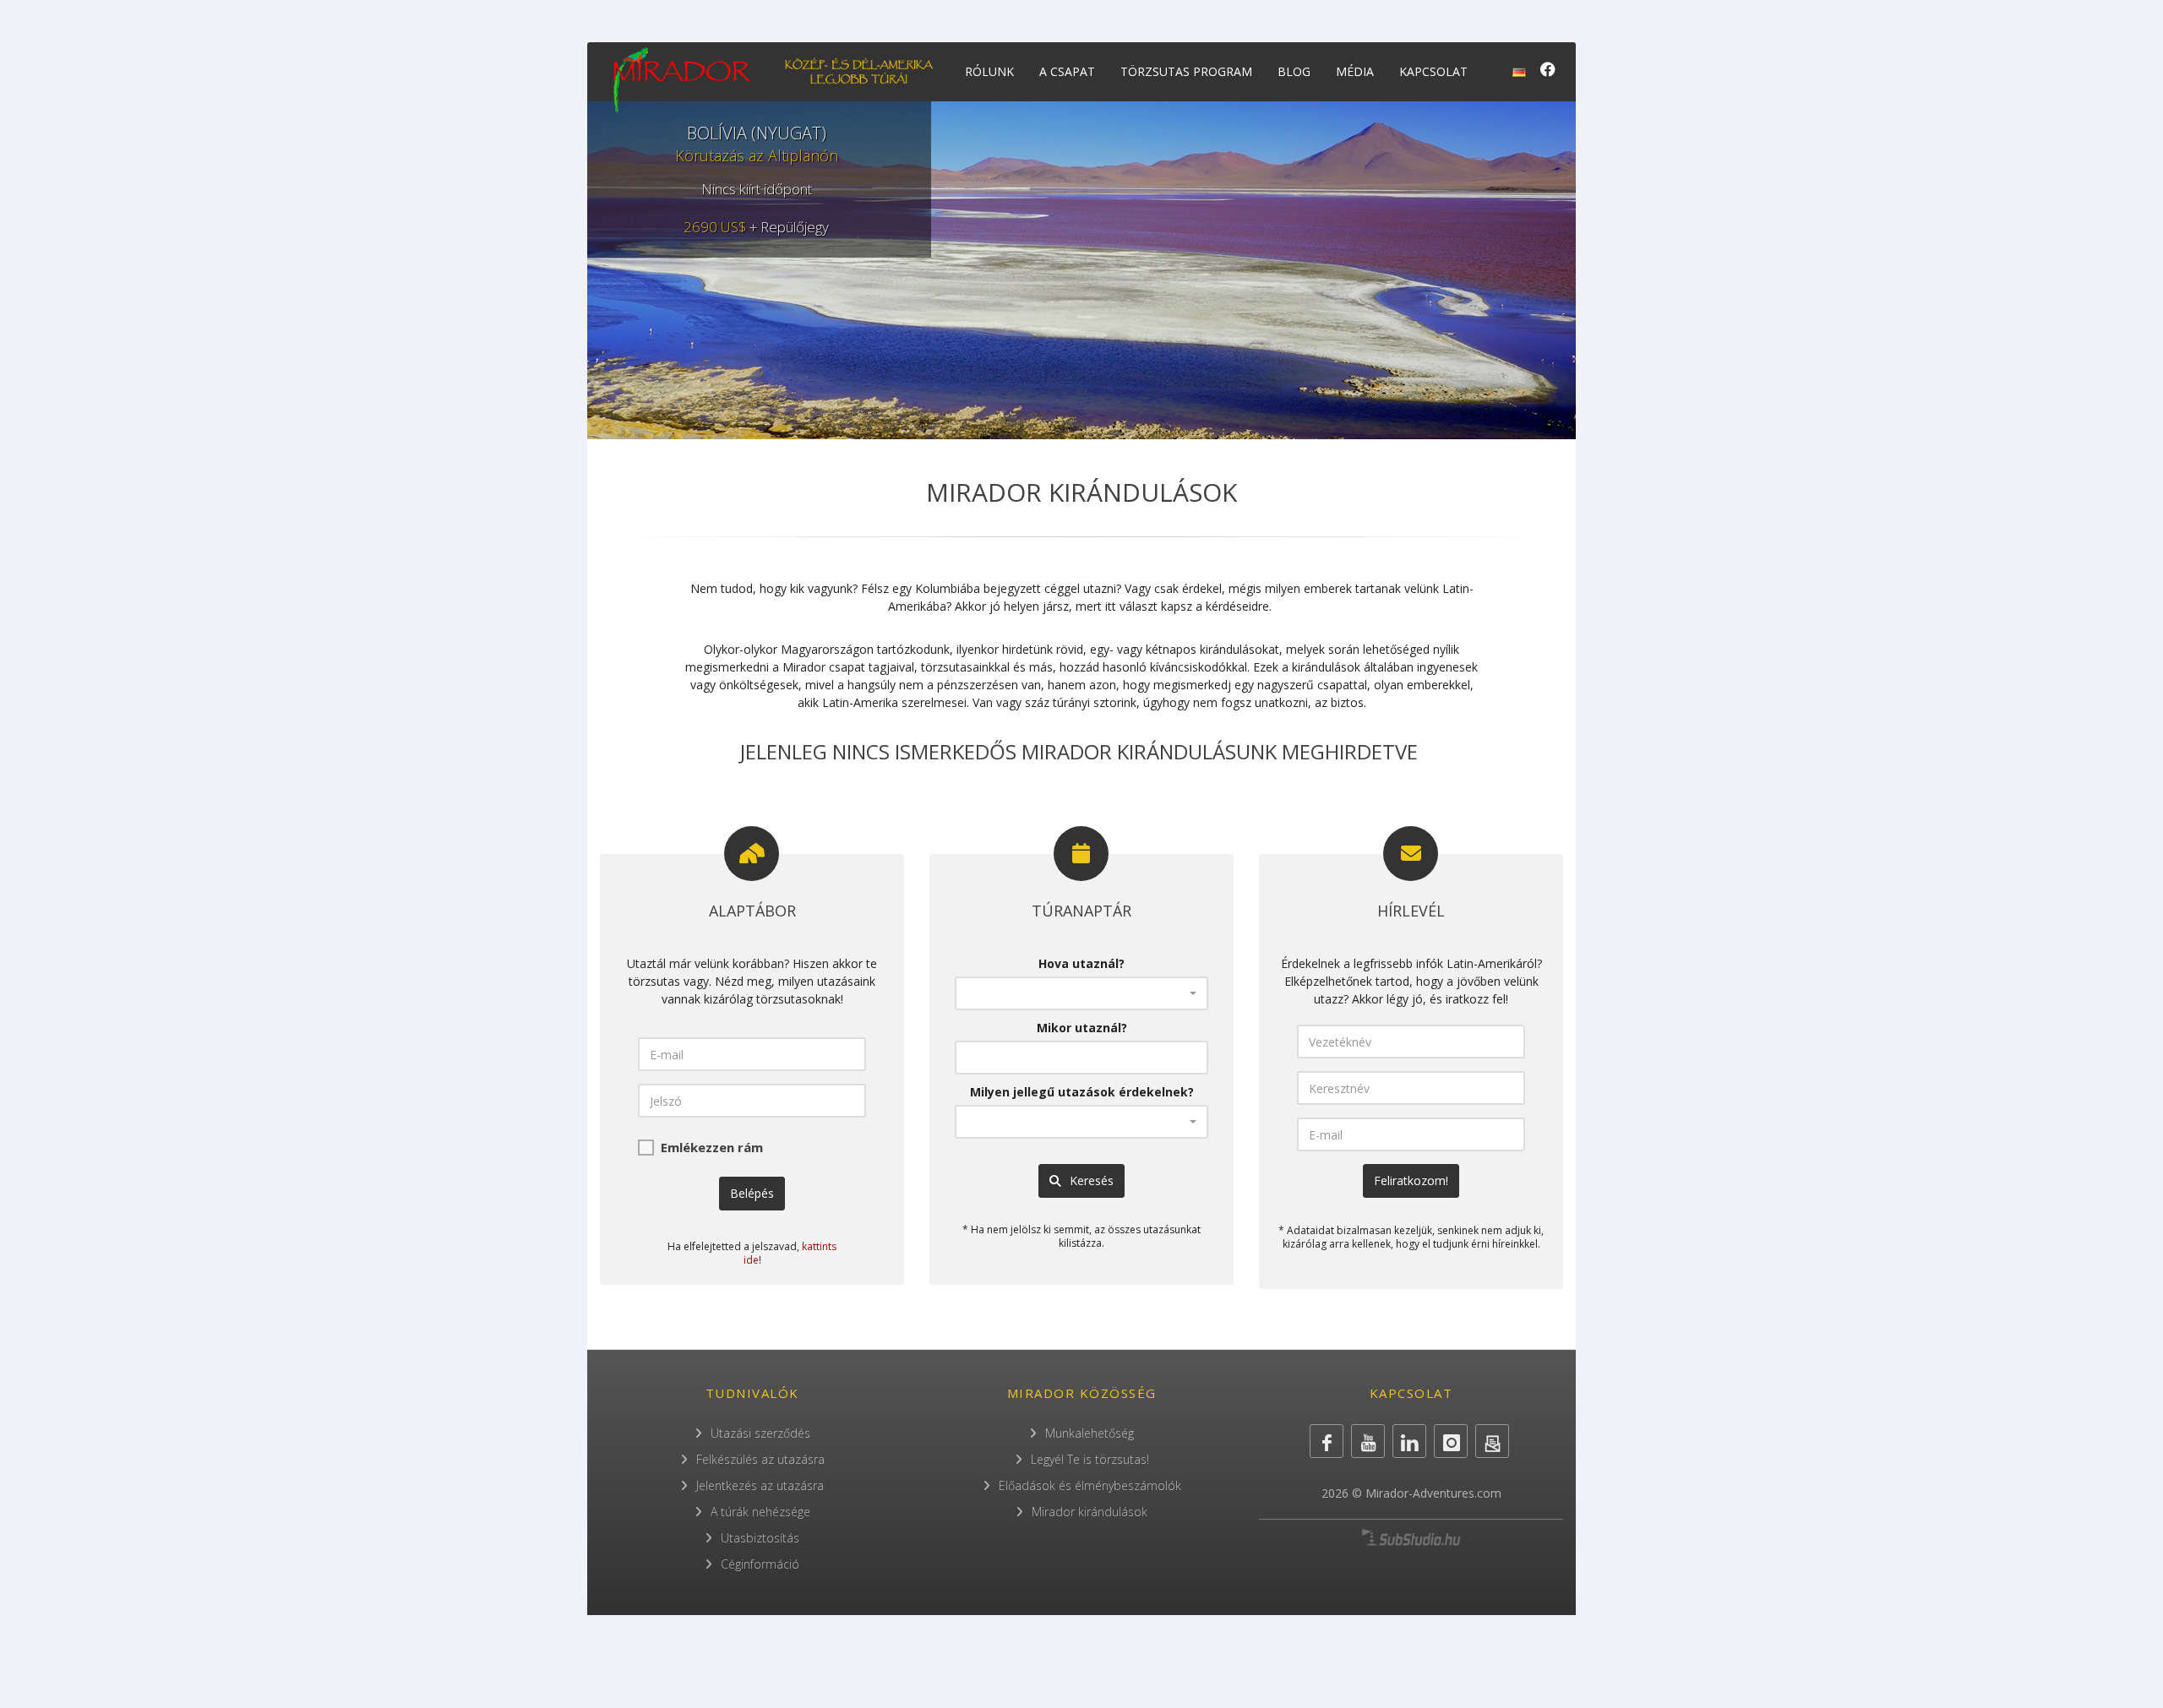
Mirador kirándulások (1090, 1512)
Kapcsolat (1433, 71)
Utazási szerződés (760, 1433)
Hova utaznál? (1081, 963)
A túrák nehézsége (760, 1512)
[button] (1081, 993)
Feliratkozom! (1411, 1180)
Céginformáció (760, 1564)
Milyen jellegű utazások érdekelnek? (1082, 1092)
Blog (1294, 71)
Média (1355, 71)
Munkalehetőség (1090, 1433)
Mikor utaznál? (1082, 1028)
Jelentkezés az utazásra (760, 1485)
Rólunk (989, 71)
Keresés (1090, 1180)
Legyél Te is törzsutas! (1090, 1459)
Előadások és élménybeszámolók (1090, 1485)
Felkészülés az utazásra (760, 1459)
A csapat (1067, 71)
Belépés (752, 1193)
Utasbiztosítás (760, 1538)
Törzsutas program (1186, 71)
